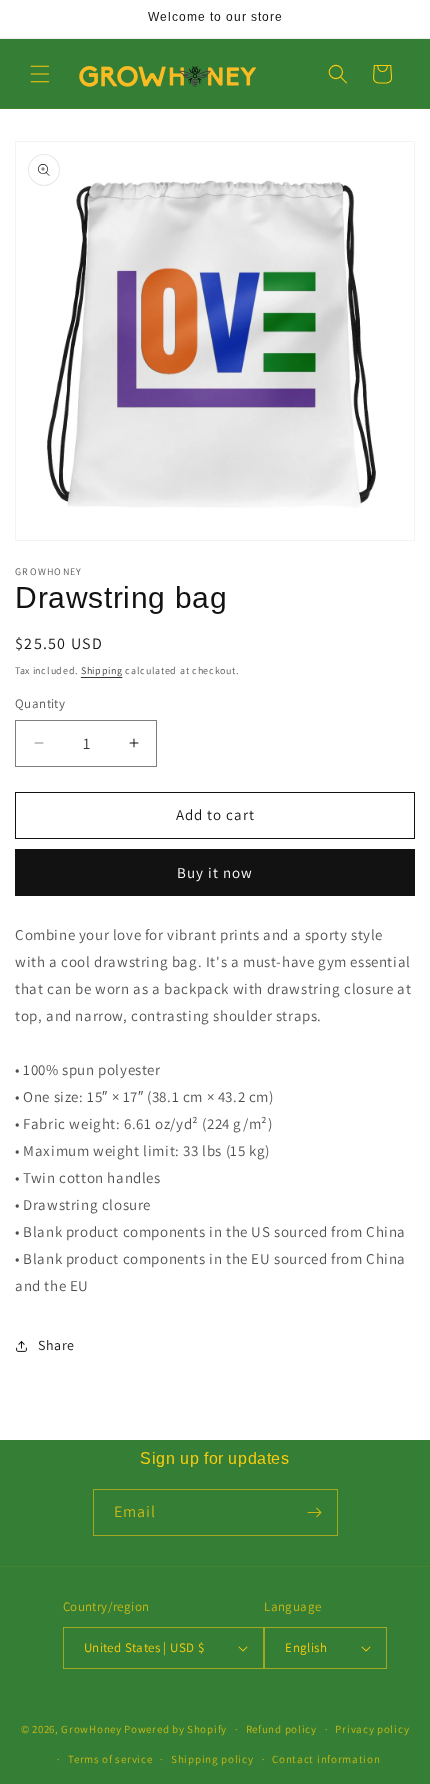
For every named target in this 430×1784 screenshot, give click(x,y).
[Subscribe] (315, 1512)
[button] (40, 74)
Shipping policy (212, 1759)
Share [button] (56, 1345)
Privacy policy (372, 1729)
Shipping (102, 670)
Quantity (40, 703)
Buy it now (215, 872)
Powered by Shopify (175, 1729)
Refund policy (281, 1729)
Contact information (326, 1759)
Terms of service (110, 1759)
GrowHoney (91, 1729)
